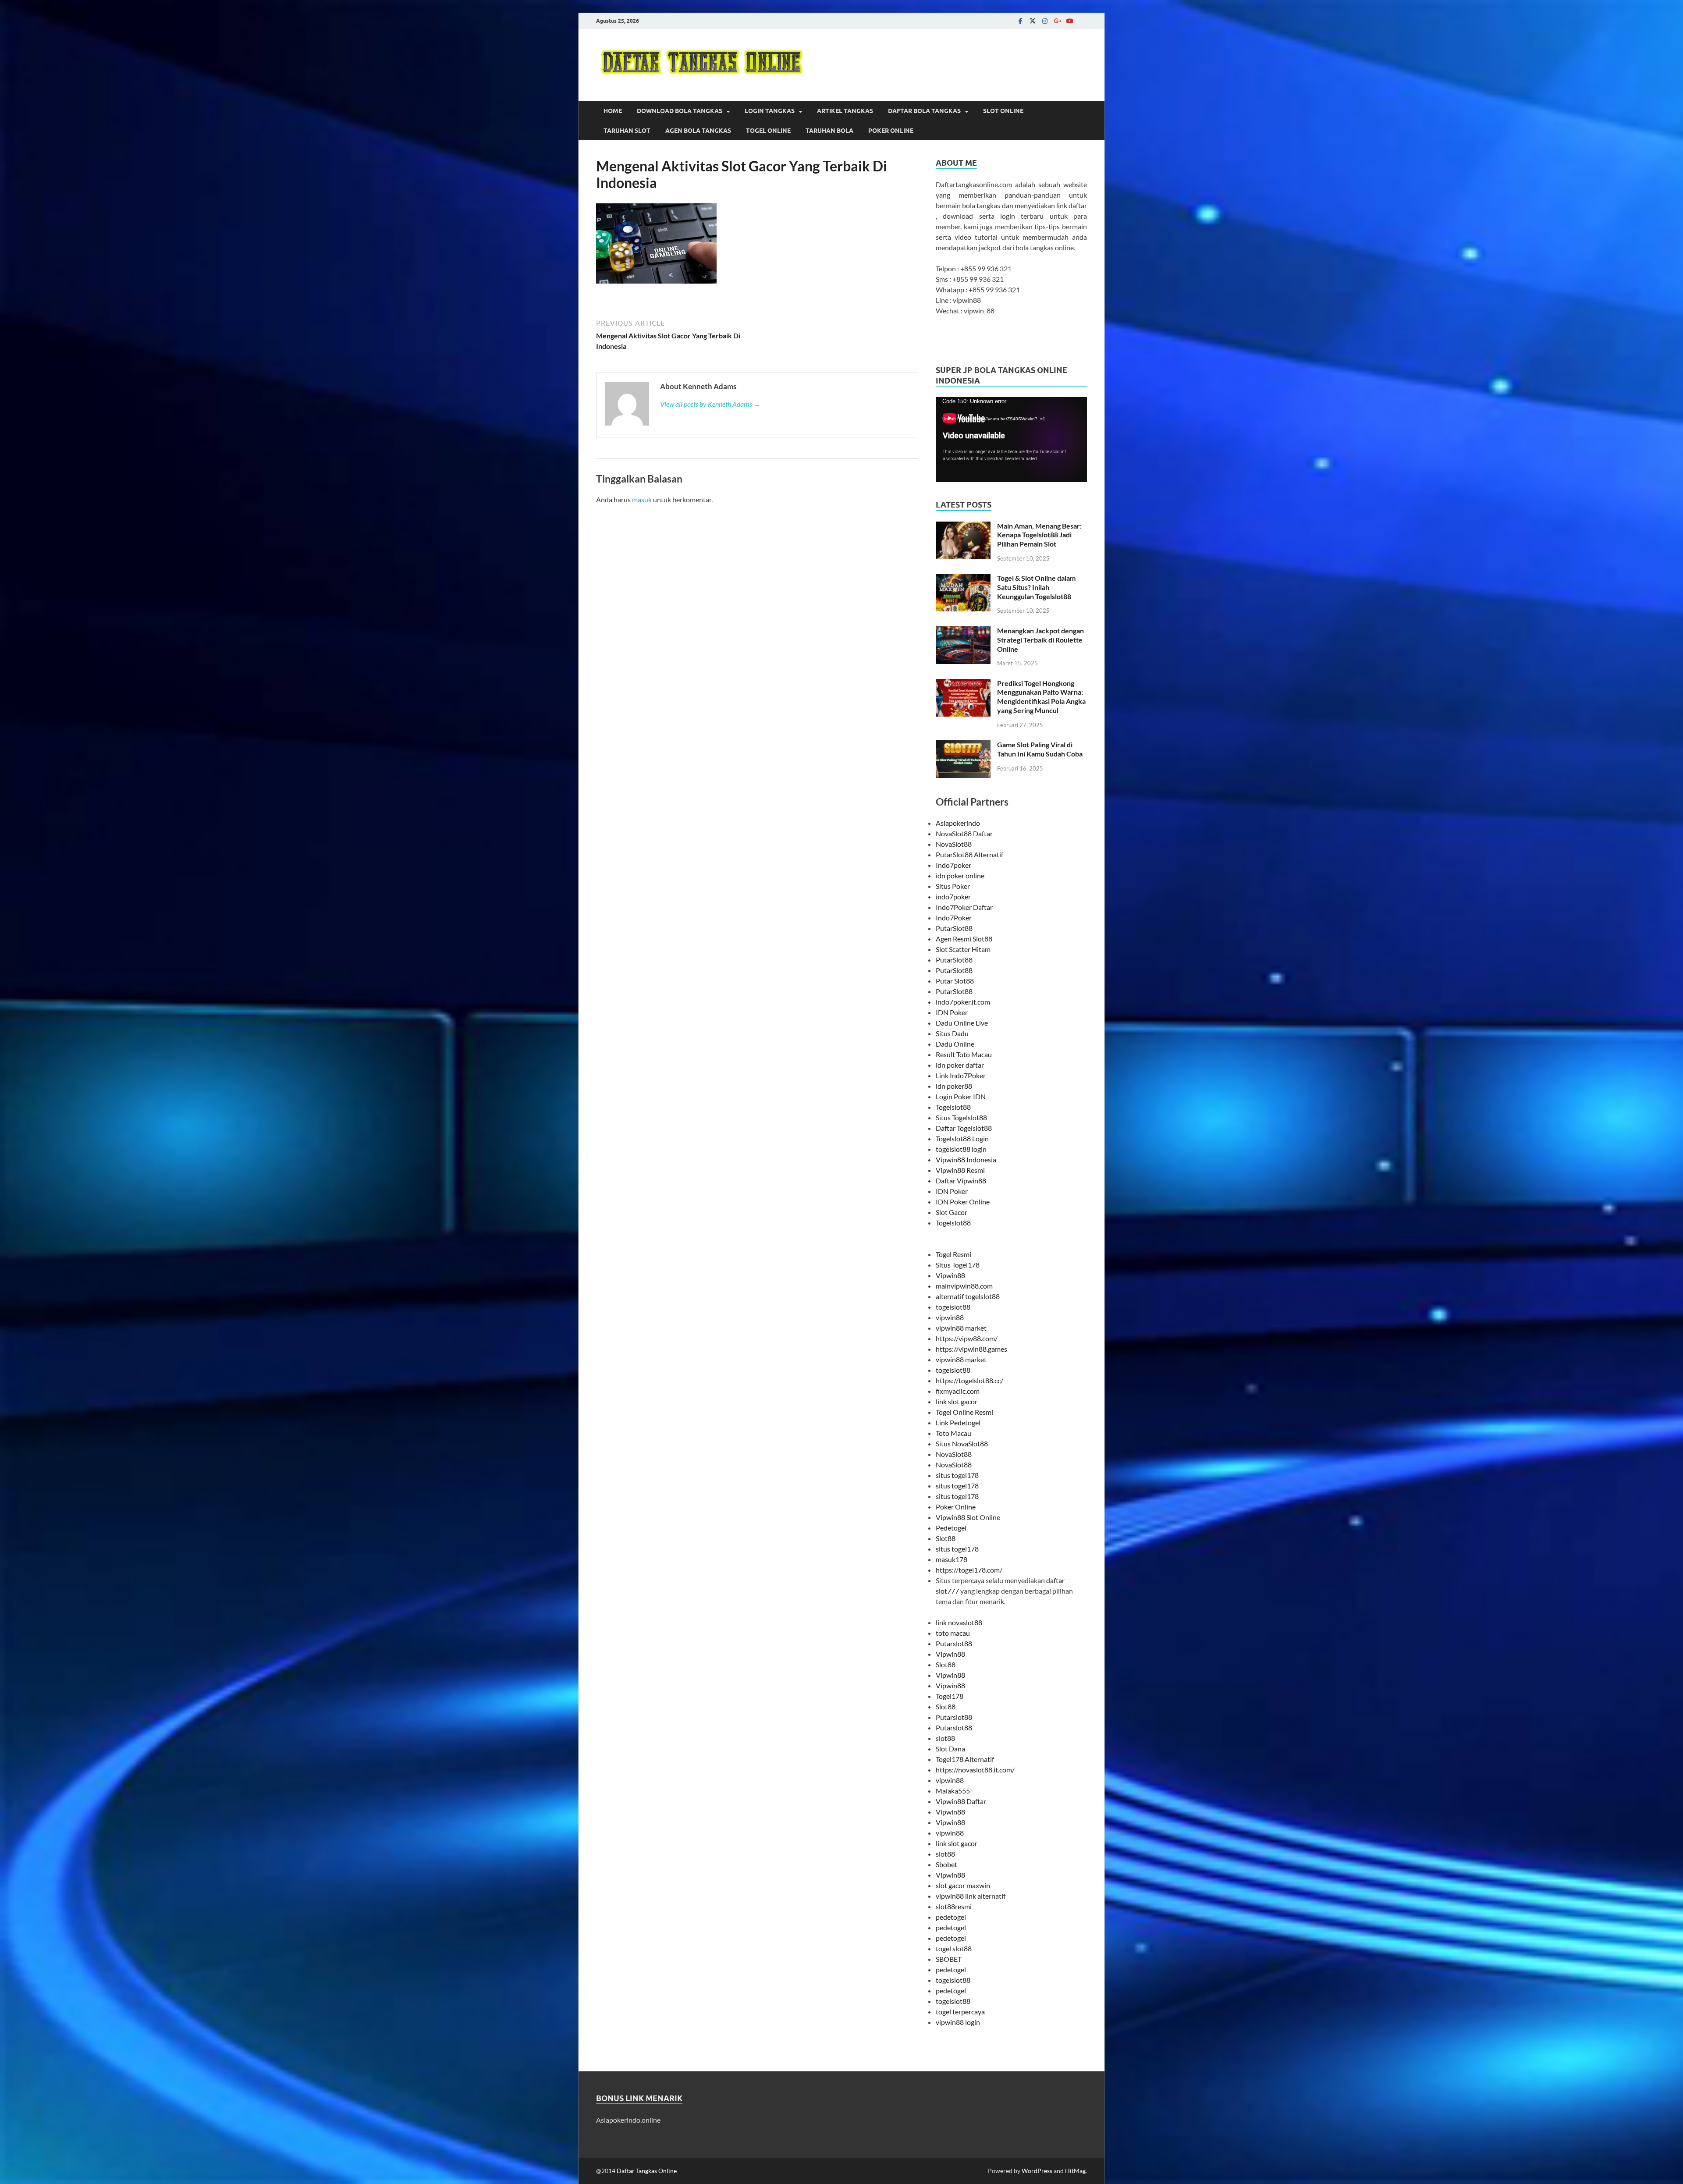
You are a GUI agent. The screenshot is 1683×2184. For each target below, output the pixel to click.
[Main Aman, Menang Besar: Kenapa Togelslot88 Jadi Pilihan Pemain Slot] (963, 527)
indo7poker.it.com (963, 1002)
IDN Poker (952, 1012)
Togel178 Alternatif (965, 1759)
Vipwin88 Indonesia (966, 1159)
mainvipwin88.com (964, 1286)
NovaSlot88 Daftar (964, 833)
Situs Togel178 (958, 1265)
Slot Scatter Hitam (963, 949)
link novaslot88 (959, 1622)
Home (613, 111)
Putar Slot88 (955, 981)
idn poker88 (954, 1086)
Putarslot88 (954, 1643)
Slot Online (1003, 111)
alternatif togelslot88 (968, 1296)
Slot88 (946, 1538)
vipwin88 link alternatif (971, 1896)
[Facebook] (1020, 21)
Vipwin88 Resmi (960, 1170)
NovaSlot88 (954, 844)
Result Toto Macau (964, 1054)
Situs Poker (953, 886)
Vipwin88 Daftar (961, 1801)
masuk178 (952, 1559)
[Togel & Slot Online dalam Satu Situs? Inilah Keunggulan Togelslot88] (963, 579)
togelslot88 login (961, 1149)
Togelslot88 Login (962, 1138)
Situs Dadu (952, 1033)
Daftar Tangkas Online (647, 2171)
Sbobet (946, 1864)
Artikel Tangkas (845, 111)
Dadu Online (955, 1044)
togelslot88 (953, 1307)
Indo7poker (953, 865)
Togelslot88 (953, 1107)
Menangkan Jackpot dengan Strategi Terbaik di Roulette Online (1040, 640)
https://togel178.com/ (969, 1570)
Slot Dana (950, 1749)
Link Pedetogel (958, 1422)
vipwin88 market (961, 1328)
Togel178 (950, 1696)
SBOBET (949, 1959)
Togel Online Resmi (964, 1412)
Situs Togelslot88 (961, 1117)
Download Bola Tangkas (680, 111)
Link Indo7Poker (961, 1075)
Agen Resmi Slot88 (964, 939)
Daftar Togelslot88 (964, 1128)
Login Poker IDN (961, 1096)
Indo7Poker (954, 918)
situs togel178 (957, 1475)
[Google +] (1057, 21)
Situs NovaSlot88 (962, 1444)
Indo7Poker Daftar (964, 907)
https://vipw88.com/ (967, 1338)
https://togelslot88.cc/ (969, 1380)
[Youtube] (1069, 21)
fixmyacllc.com (958, 1391)
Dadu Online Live (962, 1023)
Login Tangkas (770, 111)
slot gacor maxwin (963, 1885)
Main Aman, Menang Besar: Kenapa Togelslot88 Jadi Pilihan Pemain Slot (1039, 535)
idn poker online (960, 875)
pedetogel (951, 1917)
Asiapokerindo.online (628, 2120)
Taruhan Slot (627, 131)
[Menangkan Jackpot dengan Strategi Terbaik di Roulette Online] (963, 631)
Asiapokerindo (958, 823)
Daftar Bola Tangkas (924, 111)
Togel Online (768, 131)
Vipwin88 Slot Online (968, 1517)
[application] (1011, 440)
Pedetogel (951, 1528)
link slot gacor (957, 1401)
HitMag (1075, 2171)
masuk (642, 499)
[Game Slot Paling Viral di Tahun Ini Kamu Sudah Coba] (963, 745)
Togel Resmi (953, 1254)
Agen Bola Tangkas (698, 131)
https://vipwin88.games (971, 1349)
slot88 (945, 1738)
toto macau (953, 1633)
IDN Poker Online (963, 1202)
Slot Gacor (952, 1212)
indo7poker (953, 897)
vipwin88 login (958, 2022)
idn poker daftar (960, 1065)
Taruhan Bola (829, 131)
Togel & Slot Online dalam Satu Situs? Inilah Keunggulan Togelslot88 (1036, 587)
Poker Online (891, 131)
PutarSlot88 (954, 928)
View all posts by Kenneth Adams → (710, 404)
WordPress (1037, 2171)
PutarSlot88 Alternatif (969, 854)
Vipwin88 (950, 1275)
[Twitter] (1033, 21)
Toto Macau (953, 1433)
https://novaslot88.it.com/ (975, 1770)
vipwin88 (950, 1317)
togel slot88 (954, 1948)
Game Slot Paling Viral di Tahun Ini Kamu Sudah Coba (1040, 749)
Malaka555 (953, 1791)
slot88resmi (954, 1906)
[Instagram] (1045, 21)
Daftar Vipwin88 (961, 1181)
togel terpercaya (960, 2012)
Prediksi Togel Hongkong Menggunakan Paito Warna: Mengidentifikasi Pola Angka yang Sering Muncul (1041, 697)
